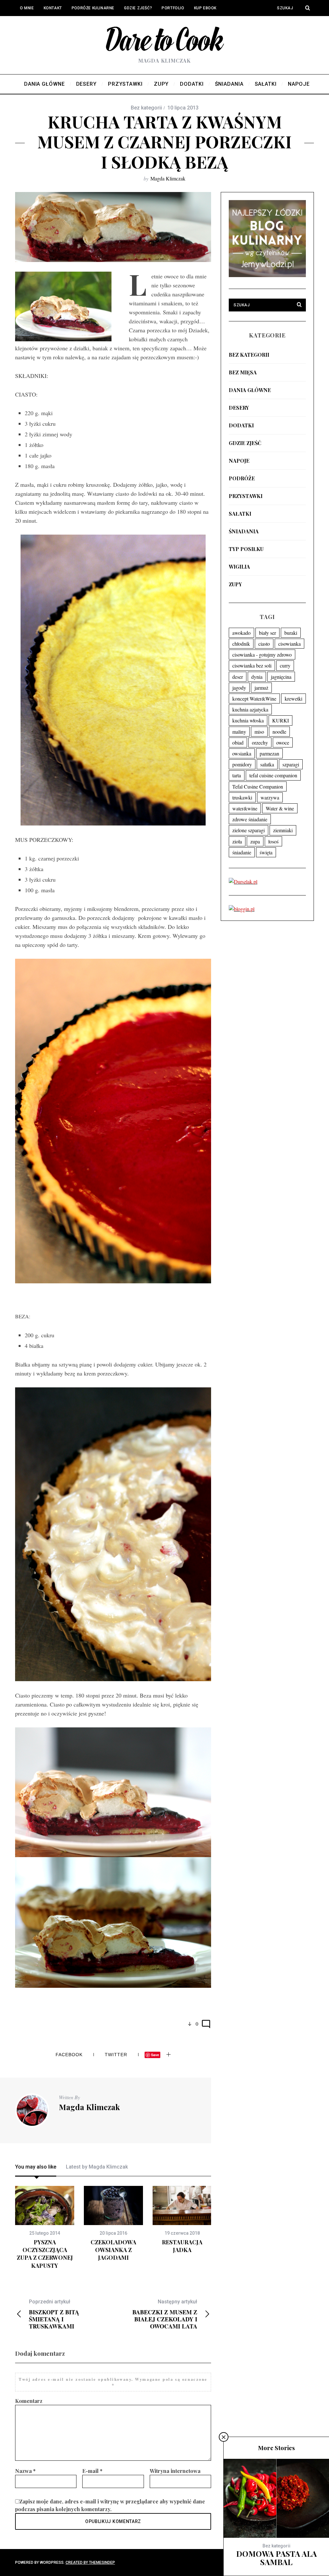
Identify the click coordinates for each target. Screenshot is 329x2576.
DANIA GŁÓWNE (250, 390)
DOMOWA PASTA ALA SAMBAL (276, 2558)
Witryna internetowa (175, 2471)
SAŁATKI (240, 514)
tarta (237, 775)
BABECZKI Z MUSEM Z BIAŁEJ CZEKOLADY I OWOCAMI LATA (165, 2314)
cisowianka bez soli (252, 665)
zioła (237, 841)
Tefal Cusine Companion (258, 786)
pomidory (242, 764)
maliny (239, 732)
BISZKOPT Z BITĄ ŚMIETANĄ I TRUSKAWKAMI (54, 2314)
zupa (255, 841)
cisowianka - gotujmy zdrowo (262, 655)
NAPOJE (239, 461)
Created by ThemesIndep (90, 2563)
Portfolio (173, 8)
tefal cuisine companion (273, 775)
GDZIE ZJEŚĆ (245, 443)
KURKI (280, 720)
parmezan (269, 753)
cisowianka (289, 644)
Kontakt (53, 8)
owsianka (242, 753)
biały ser (267, 633)
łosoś (273, 841)
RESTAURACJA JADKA (182, 2246)
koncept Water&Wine (254, 699)
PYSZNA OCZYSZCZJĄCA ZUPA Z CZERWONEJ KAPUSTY (45, 2254)
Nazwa (25, 2471)
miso (259, 732)
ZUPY (235, 584)
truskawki (242, 797)
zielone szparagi (249, 830)
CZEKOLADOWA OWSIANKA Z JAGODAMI (113, 2250)
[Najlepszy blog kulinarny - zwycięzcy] (267, 275)
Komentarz (29, 2401)
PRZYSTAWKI (246, 496)
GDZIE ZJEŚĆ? (138, 8)
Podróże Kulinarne (93, 8)
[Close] (224, 2437)
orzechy (260, 742)
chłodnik (241, 644)
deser (238, 677)
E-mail (92, 2471)
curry (285, 665)
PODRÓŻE (242, 478)
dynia (257, 677)
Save (155, 2055)
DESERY (239, 408)
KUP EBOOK (205, 8)
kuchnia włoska (248, 720)
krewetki (293, 699)
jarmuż (261, 688)
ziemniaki (283, 830)
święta (266, 852)
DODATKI (241, 425)
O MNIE (27, 8)
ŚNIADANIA (244, 531)
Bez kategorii (249, 355)
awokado (241, 633)
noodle (279, 732)
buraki (291, 633)
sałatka (267, 764)
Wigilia (239, 567)
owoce (283, 742)
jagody (239, 688)
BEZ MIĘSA (243, 372)
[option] (45, 2228)
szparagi (291, 764)
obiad (238, 742)
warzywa (270, 797)
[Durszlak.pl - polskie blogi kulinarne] (243, 882)
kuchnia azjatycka (250, 709)
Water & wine (280, 808)
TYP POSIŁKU (246, 549)
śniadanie (242, 852)
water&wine (245, 808)
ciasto (264, 644)
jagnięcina (281, 677)
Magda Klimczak (168, 178)
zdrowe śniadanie (250, 819)
